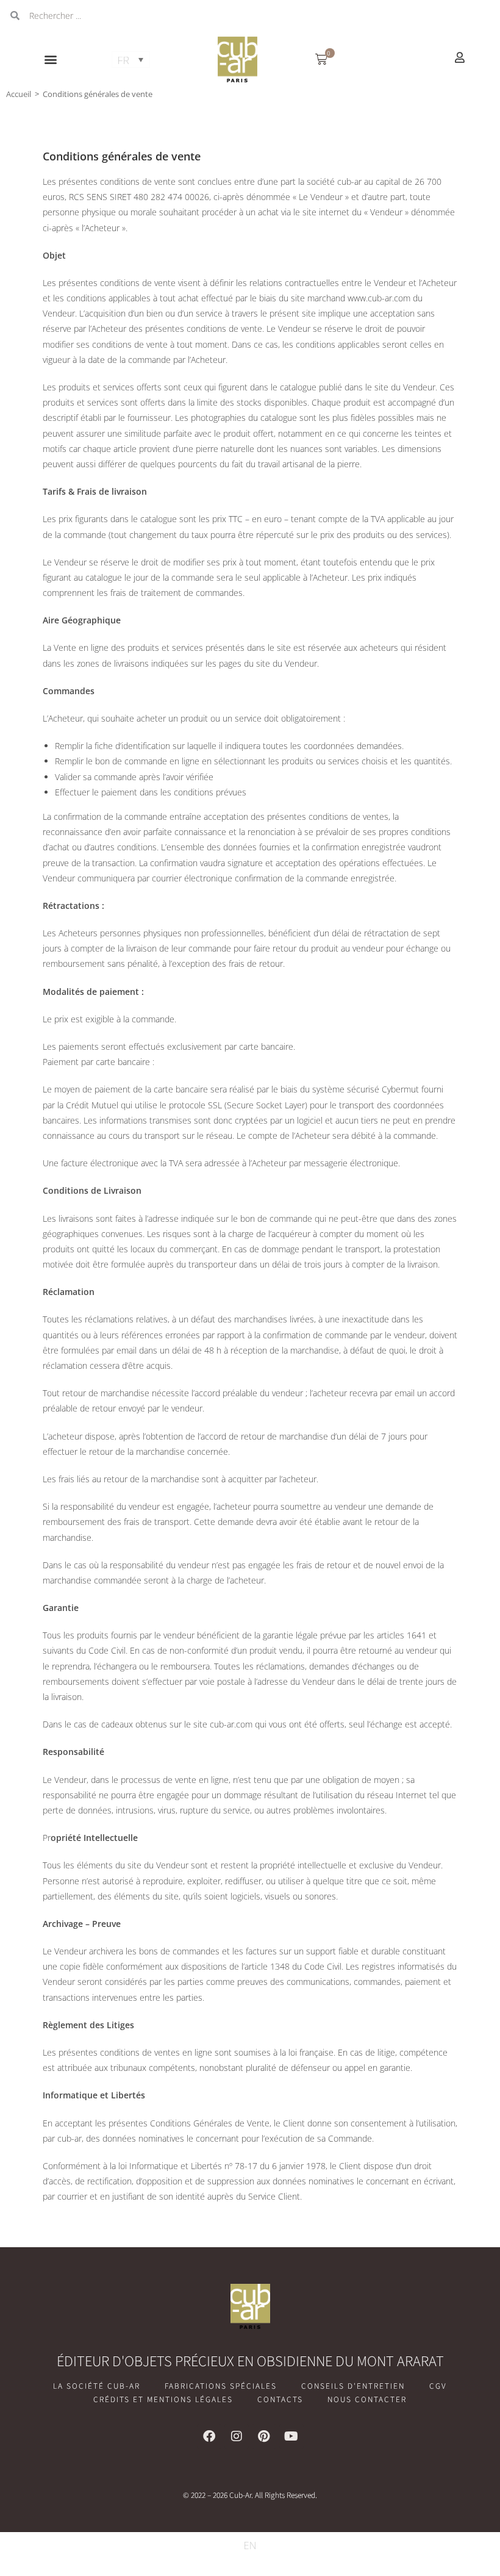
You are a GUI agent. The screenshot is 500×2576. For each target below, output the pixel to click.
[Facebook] (209, 2436)
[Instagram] (237, 2436)
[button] (51, 59)
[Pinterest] (264, 2436)
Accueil (19, 94)
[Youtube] (291, 2436)
